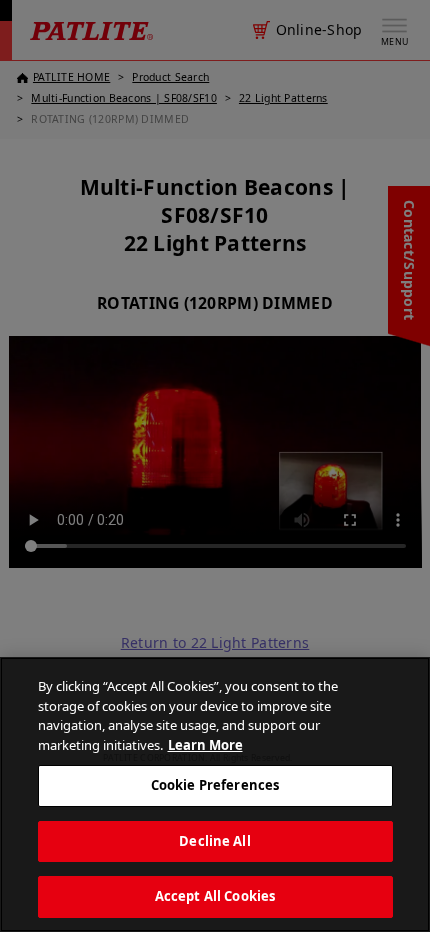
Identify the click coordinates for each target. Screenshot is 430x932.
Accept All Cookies (215, 896)
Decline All (214, 841)
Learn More (205, 745)
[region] (215, 794)
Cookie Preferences (215, 785)
